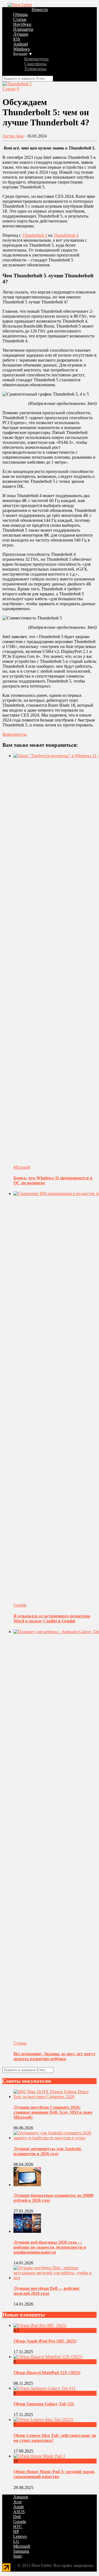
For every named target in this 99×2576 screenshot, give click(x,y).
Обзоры (20, 14)
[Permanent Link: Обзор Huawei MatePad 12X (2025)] (48, 2357)
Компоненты (15, 734)
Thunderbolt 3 (35, 235)
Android (20, 44)
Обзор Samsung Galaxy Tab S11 (44, 2404)
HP (16, 2531)
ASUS (19, 2512)
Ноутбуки (22, 24)
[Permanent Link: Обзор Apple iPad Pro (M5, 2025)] (40, 2325)
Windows (21, 49)
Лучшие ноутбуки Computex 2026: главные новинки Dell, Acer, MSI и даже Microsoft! (53, 2112)
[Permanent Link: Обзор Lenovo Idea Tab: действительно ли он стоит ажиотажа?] (43, 2419)
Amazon (21, 2497)
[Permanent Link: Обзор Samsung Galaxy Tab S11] (45, 2388)
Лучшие (21, 34)
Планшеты (23, 29)
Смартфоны (35, 64)
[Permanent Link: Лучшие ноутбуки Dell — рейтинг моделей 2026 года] (55, 2278)
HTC (18, 2526)
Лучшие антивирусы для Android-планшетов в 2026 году (48, 2151)
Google (20, 1605)
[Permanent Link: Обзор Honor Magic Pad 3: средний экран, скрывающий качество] (39, 2456)
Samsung (21, 2551)
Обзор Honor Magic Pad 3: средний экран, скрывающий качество (54, 2474)
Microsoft (22, 1167)
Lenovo (20, 2536)
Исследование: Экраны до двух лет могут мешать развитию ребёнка (54, 2056)
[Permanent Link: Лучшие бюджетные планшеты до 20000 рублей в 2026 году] (27, 2185)
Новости (40, 9)
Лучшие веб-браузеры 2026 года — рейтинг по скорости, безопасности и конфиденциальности (50, 2247)
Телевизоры (35, 69)
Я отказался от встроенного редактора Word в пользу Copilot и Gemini (52, 1618)
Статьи (20, 19)
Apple (19, 2507)
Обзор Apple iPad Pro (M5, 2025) (45, 2341)
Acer (17, 2502)
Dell (17, 2517)
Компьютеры (36, 59)
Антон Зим (13, 136)
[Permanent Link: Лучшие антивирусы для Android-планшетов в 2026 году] (55, 2138)
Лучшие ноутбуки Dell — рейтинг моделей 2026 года (47, 2291)
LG (16, 2541)
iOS (17, 39)
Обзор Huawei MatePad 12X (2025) (47, 2373)
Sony (18, 2556)
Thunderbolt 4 (66, 235)
